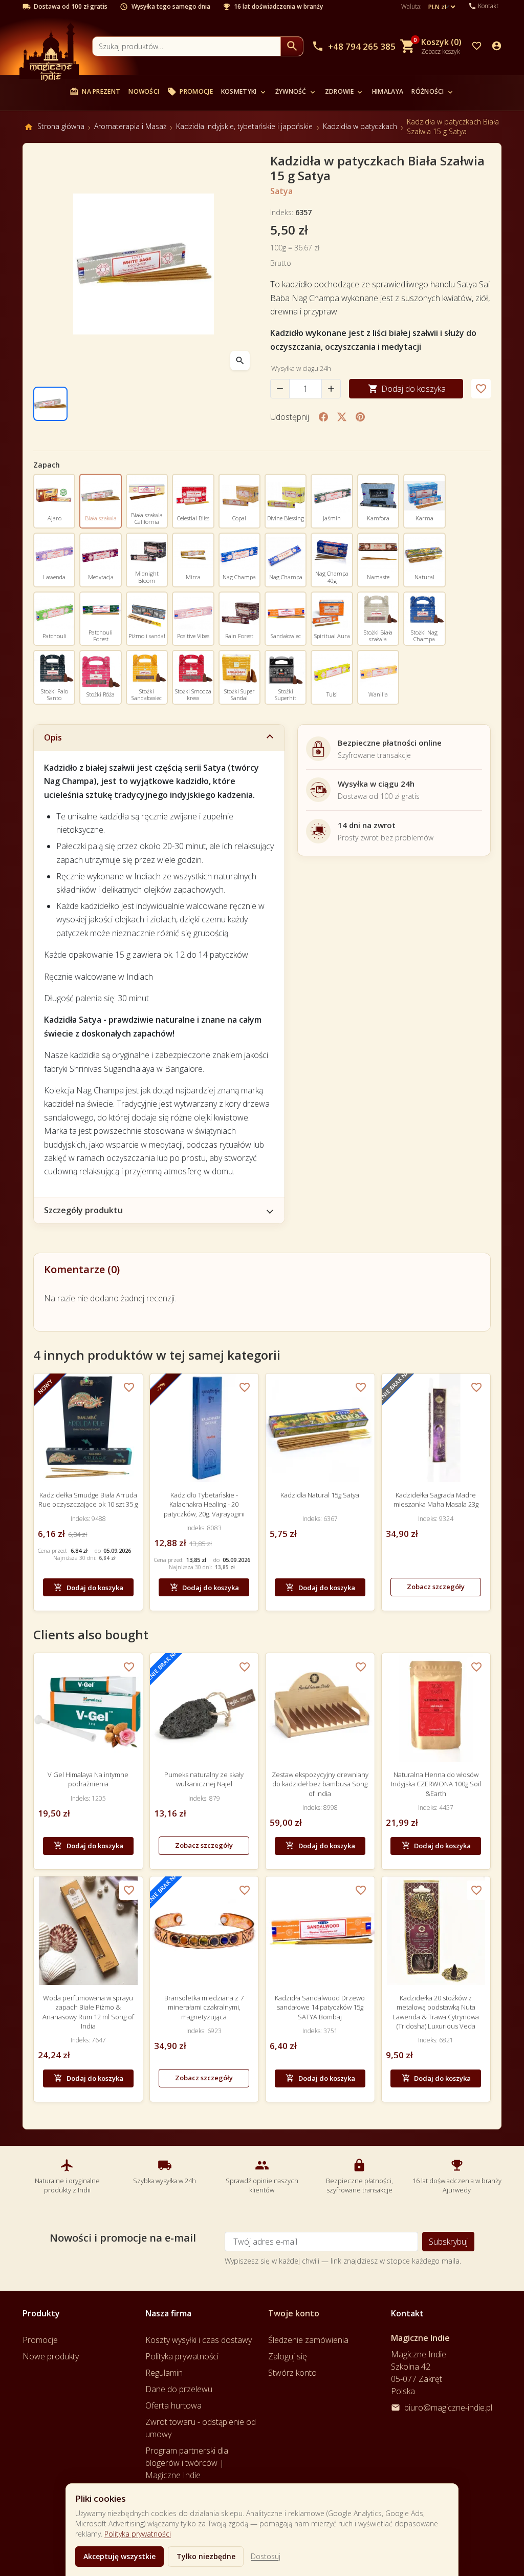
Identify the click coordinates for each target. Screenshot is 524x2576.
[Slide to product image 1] (50, 404)
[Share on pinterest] (360, 417)
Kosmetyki (244, 91)
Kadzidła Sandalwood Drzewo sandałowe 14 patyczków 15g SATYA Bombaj (320, 2007)
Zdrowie (344, 91)
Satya (281, 191)
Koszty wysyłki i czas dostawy (199, 2340)
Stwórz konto (292, 2373)
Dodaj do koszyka (407, 389)
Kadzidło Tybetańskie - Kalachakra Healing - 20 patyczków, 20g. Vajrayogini (204, 1504)
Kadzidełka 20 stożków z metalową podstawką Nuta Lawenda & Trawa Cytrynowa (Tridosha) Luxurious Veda (436, 2012)
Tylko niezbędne (206, 2556)
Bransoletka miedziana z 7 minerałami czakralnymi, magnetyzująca (204, 2007)
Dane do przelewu (179, 2389)
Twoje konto (294, 2313)
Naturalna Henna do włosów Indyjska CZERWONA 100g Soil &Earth (436, 1784)
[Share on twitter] (342, 417)
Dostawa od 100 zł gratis (71, 7)
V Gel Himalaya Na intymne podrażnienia (88, 1779)
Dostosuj (266, 2556)
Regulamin (164, 2373)
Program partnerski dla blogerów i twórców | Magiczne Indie (187, 2463)
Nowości (144, 91)
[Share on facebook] (323, 417)
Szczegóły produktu (83, 1210)
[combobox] (187, 46)
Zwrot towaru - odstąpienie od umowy (201, 2428)
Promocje (190, 92)
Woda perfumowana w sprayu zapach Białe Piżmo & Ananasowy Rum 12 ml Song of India (88, 2012)
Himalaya (388, 91)
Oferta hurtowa (173, 2405)
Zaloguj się (288, 2356)
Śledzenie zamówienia (308, 2340)
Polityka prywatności (138, 2534)
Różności (433, 91)
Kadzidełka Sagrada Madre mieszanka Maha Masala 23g (436, 1500)
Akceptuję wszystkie (119, 2556)
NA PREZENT (95, 92)
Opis (53, 737)
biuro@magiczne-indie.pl (448, 2408)
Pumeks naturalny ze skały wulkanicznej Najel (204, 1779)
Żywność (296, 91)
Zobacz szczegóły (436, 1587)
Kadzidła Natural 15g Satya (320, 1495)
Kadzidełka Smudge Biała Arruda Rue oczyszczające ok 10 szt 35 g (88, 1500)
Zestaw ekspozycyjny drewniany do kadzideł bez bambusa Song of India (320, 1784)
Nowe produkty (51, 2356)
